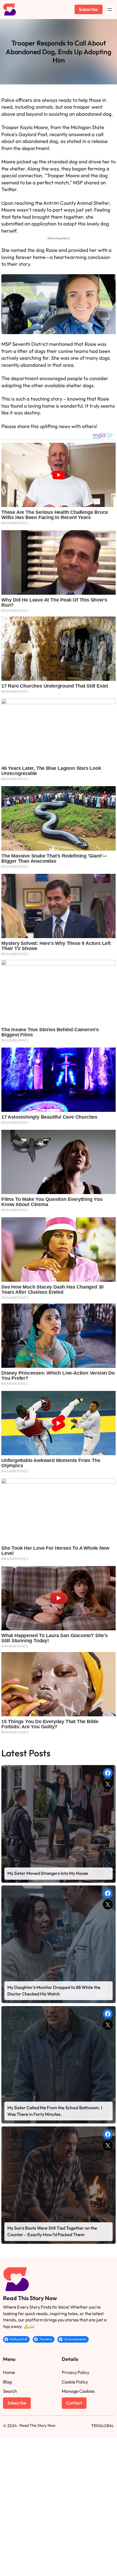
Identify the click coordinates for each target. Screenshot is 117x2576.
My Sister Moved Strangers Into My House (48, 1873)
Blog (7, 2382)
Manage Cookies (78, 2391)
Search (10, 2391)
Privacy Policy (76, 2372)
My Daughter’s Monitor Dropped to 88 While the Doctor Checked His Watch (54, 1991)
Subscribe (88, 9)
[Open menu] (110, 10)
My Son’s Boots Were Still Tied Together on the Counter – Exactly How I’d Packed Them (52, 2231)
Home (9, 2372)
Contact (74, 2403)
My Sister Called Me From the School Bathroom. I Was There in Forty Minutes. (55, 2111)
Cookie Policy (75, 2382)
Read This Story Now (30, 2298)
